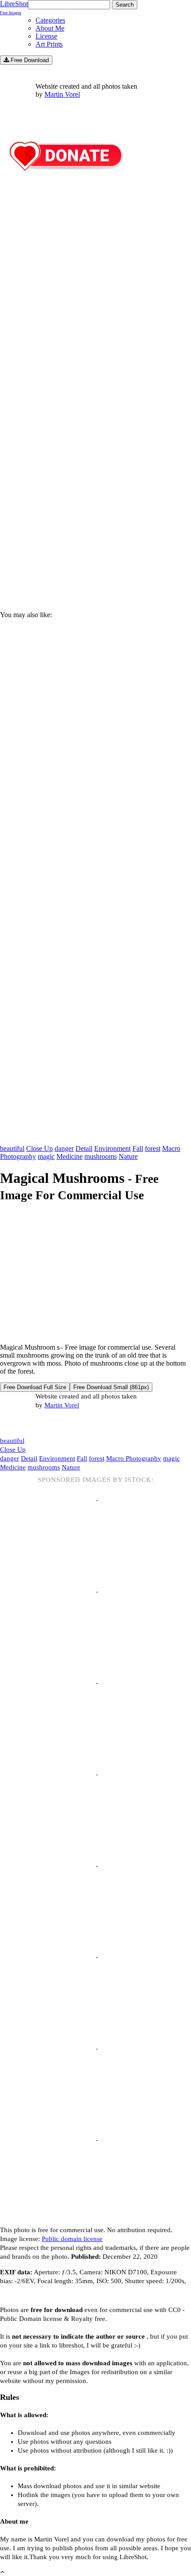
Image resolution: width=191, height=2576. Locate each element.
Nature (128, 1156)
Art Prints (49, 44)
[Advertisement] (95, 495)
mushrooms (101, 1156)
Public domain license (72, 2239)
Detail (84, 1148)
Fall (138, 1148)
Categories (50, 20)
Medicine (70, 1156)
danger (64, 1148)
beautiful (12, 1148)
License (46, 36)
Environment (112, 1148)
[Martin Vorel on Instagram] (50, 1424)
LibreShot (14, 8)
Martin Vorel (62, 94)
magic (46, 1156)
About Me (50, 28)
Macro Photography (134, 1458)
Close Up (40, 1148)
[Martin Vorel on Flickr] (75, 1423)
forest (153, 1148)
